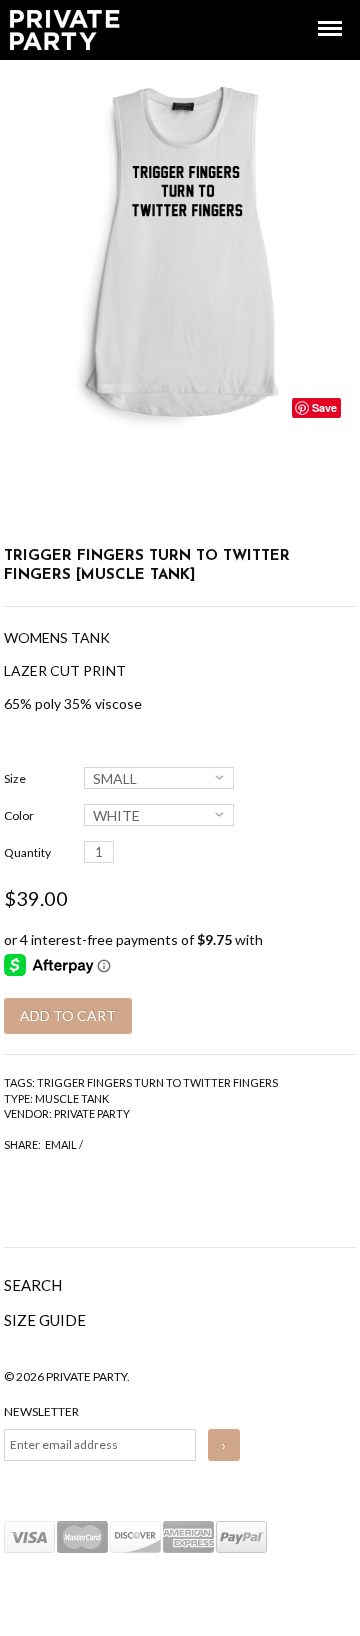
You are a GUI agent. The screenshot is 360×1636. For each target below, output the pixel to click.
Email (61, 1144)
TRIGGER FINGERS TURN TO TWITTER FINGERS (157, 1082)
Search (33, 1285)
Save (324, 407)
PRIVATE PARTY (92, 1113)
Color (19, 815)
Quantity (27, 852)
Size (15, 778)
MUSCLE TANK (72, 1098)
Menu (316, 10)
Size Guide (45, 1320)
